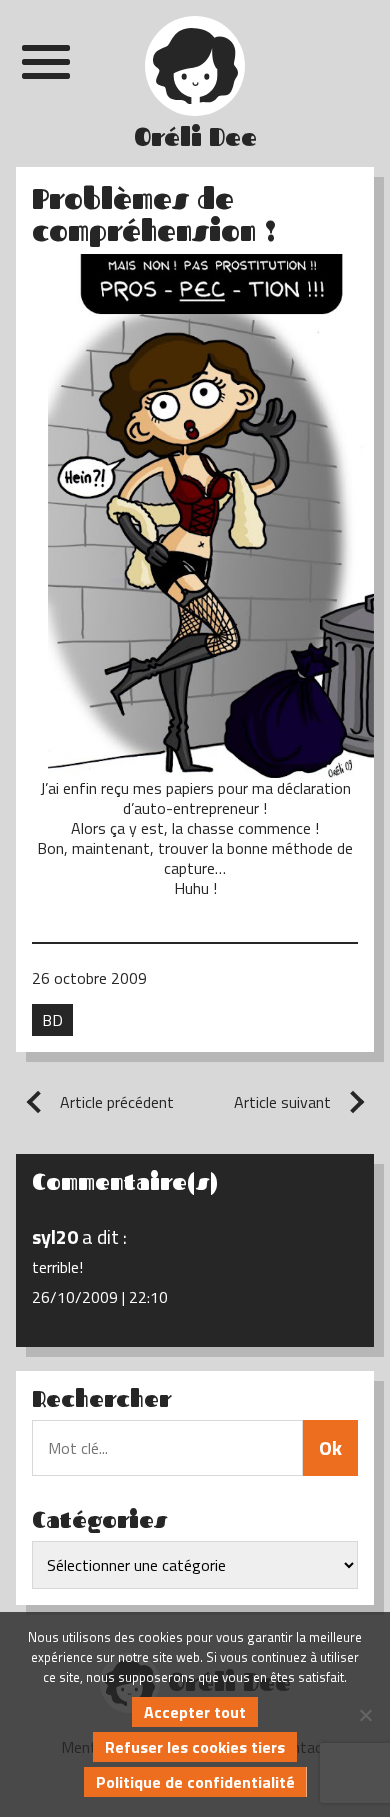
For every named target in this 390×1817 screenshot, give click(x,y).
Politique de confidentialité (195, 1782)
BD (52, 1020)
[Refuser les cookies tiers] (365, 1715)
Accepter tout (195, 1712)
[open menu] (46, 62)
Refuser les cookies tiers (195, 1747)
